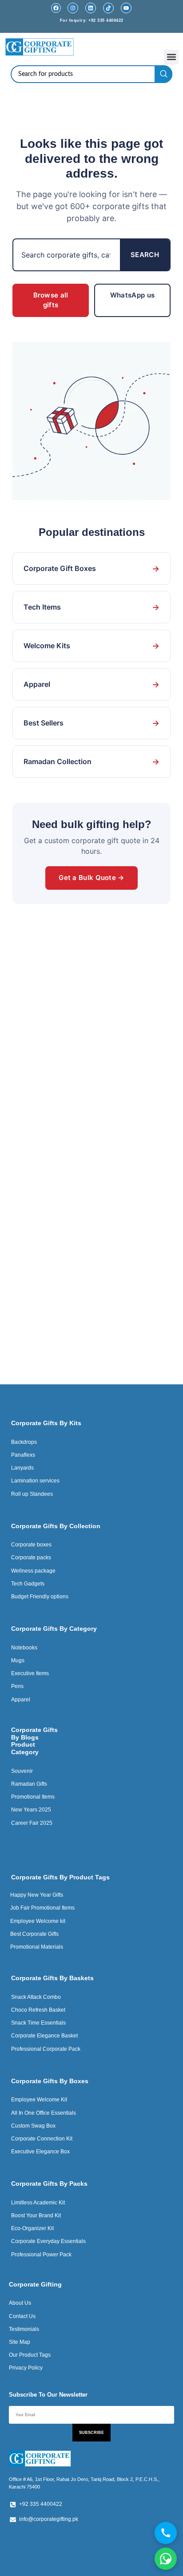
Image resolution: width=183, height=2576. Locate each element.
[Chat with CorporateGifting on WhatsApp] (166, 2559)
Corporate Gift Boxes (91, 569)
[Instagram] (73, 8)
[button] (171, 57)
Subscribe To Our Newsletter (48, 2395)
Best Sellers (91, 723)
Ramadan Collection (91, 762)
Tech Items (91, 607)
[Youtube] (126, 8)
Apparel (91, 684)
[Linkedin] (91, 8)
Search (145, 255)
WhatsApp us (132, 295)
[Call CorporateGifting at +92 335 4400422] (166, 2533)
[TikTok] (108, 8)
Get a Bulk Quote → (91, 878)
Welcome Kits (91, 646)
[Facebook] (56, 8)
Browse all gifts (51, 300)
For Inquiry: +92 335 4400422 (92, 20)
